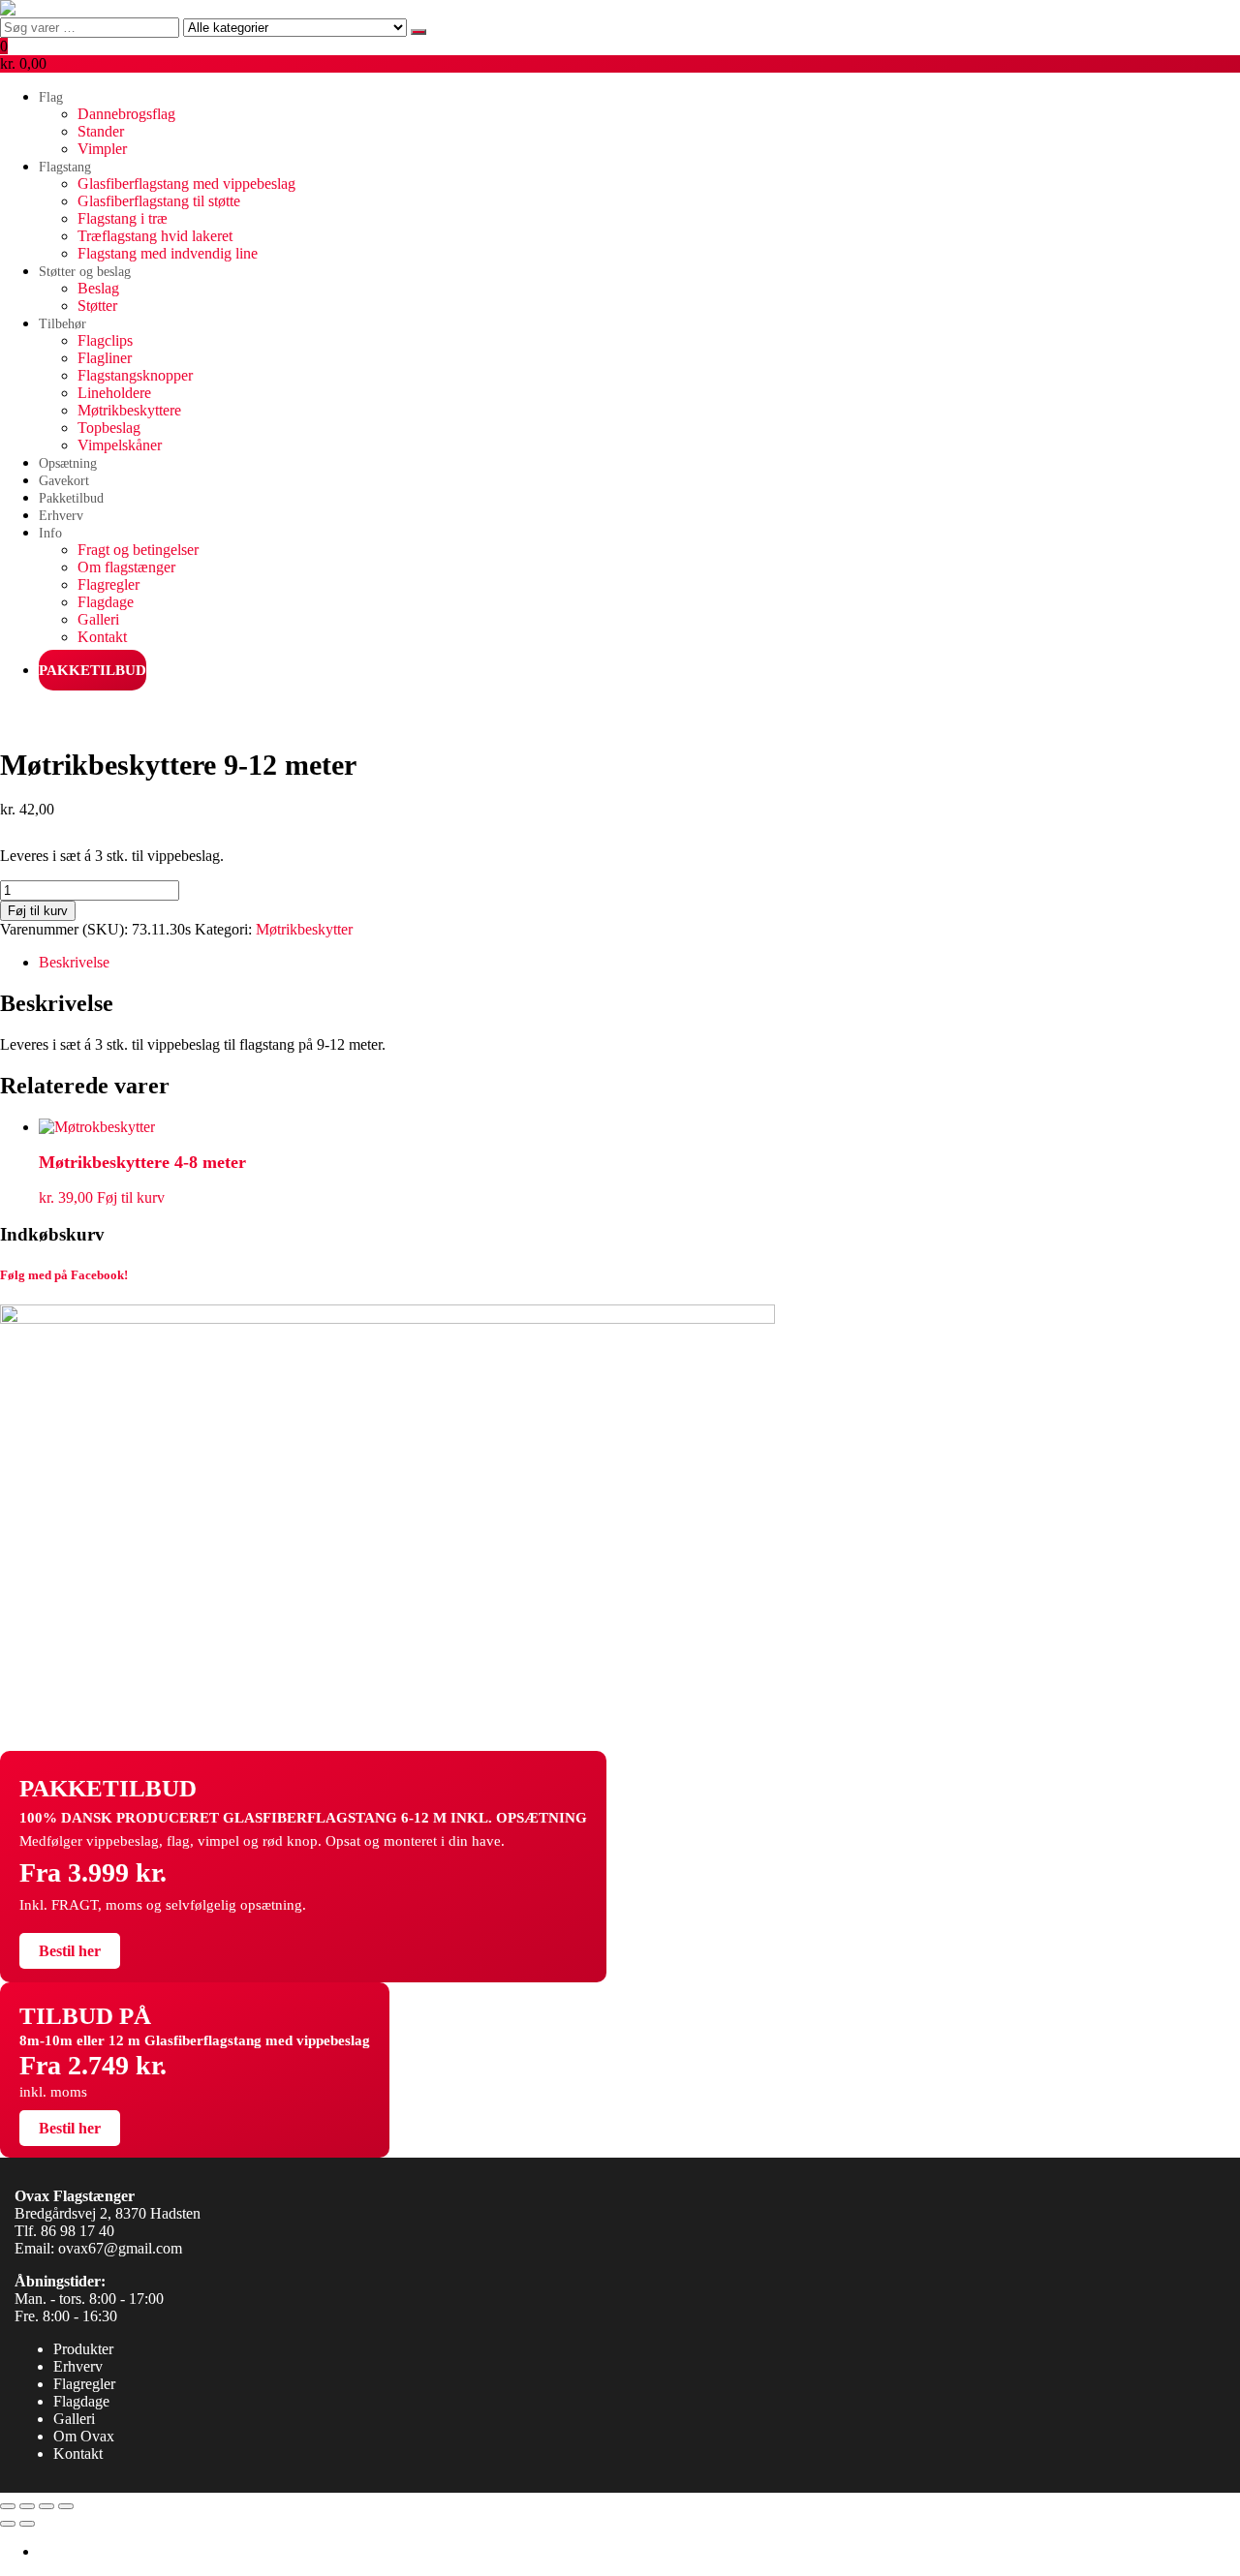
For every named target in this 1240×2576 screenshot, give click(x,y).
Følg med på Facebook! (64, 1275)
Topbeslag (109, 428)
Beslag (98, 288)
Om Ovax (84, 2436)
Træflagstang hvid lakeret (155, 236)
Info (50, 533)
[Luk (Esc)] (66, 2506)
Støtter (97, 306)
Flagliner (105, 358)
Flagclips (105, 340)
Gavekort (64, 481)
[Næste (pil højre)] (27, 2524)
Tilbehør (62, 324)
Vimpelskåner (120, 445)
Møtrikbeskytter (304, 929)
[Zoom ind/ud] (8, 2506)
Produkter (83, 2349)
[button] (620, 55)
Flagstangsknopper (135, 375)
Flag (51, 97)
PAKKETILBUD (93, 670)
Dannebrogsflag (126, 114)
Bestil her (70, 1951)
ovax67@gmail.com (120, 2248)
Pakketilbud (71, 498)
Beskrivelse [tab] (74, 962)
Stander (101, 131)
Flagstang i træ (123, 218)
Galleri (98, 619)
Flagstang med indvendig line (168, 253)
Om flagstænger (126, 567)
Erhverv (61, 516)
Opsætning (68, 463)
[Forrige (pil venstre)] (8, 2524)
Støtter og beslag (85, 272)
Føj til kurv (38, 911)
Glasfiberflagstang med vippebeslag (186, 184)
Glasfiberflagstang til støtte (159, 201)
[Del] (46, 2506)
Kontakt (102, 637)
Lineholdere (114, 393)
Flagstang (65, 167)
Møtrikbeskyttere (129, 410)
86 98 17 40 (77, 2231)
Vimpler (102, 149)
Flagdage (106, 602)
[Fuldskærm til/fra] (27, 2506)
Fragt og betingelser (138, 550)
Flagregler (108, 584)
